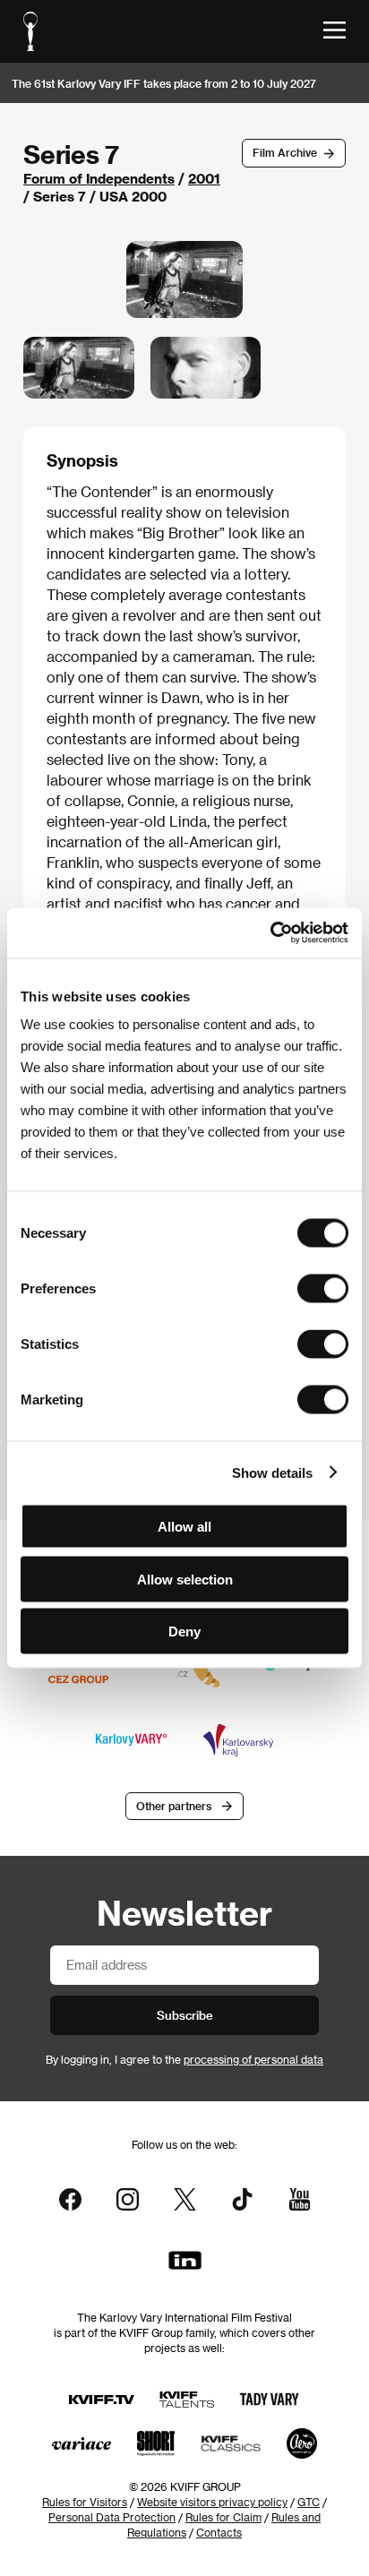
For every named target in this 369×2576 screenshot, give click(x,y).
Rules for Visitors (85, 2502)
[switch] (323, 1289)
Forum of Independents (99, 178)
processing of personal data (253, 2059)
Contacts (219, 2532)
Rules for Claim (223, 2517)
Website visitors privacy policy (212, 2502)
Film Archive (285, 152)
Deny (184, 1631)
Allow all (184, 1527)
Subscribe (185, 2015)
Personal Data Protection (112, 2517)
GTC (309, 2502)
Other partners (174, 1806)
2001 (204, 178)
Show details (272, 1472)
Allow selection (185, 1579)
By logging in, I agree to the (184, 2059)
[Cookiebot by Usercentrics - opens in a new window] (270, 933)
